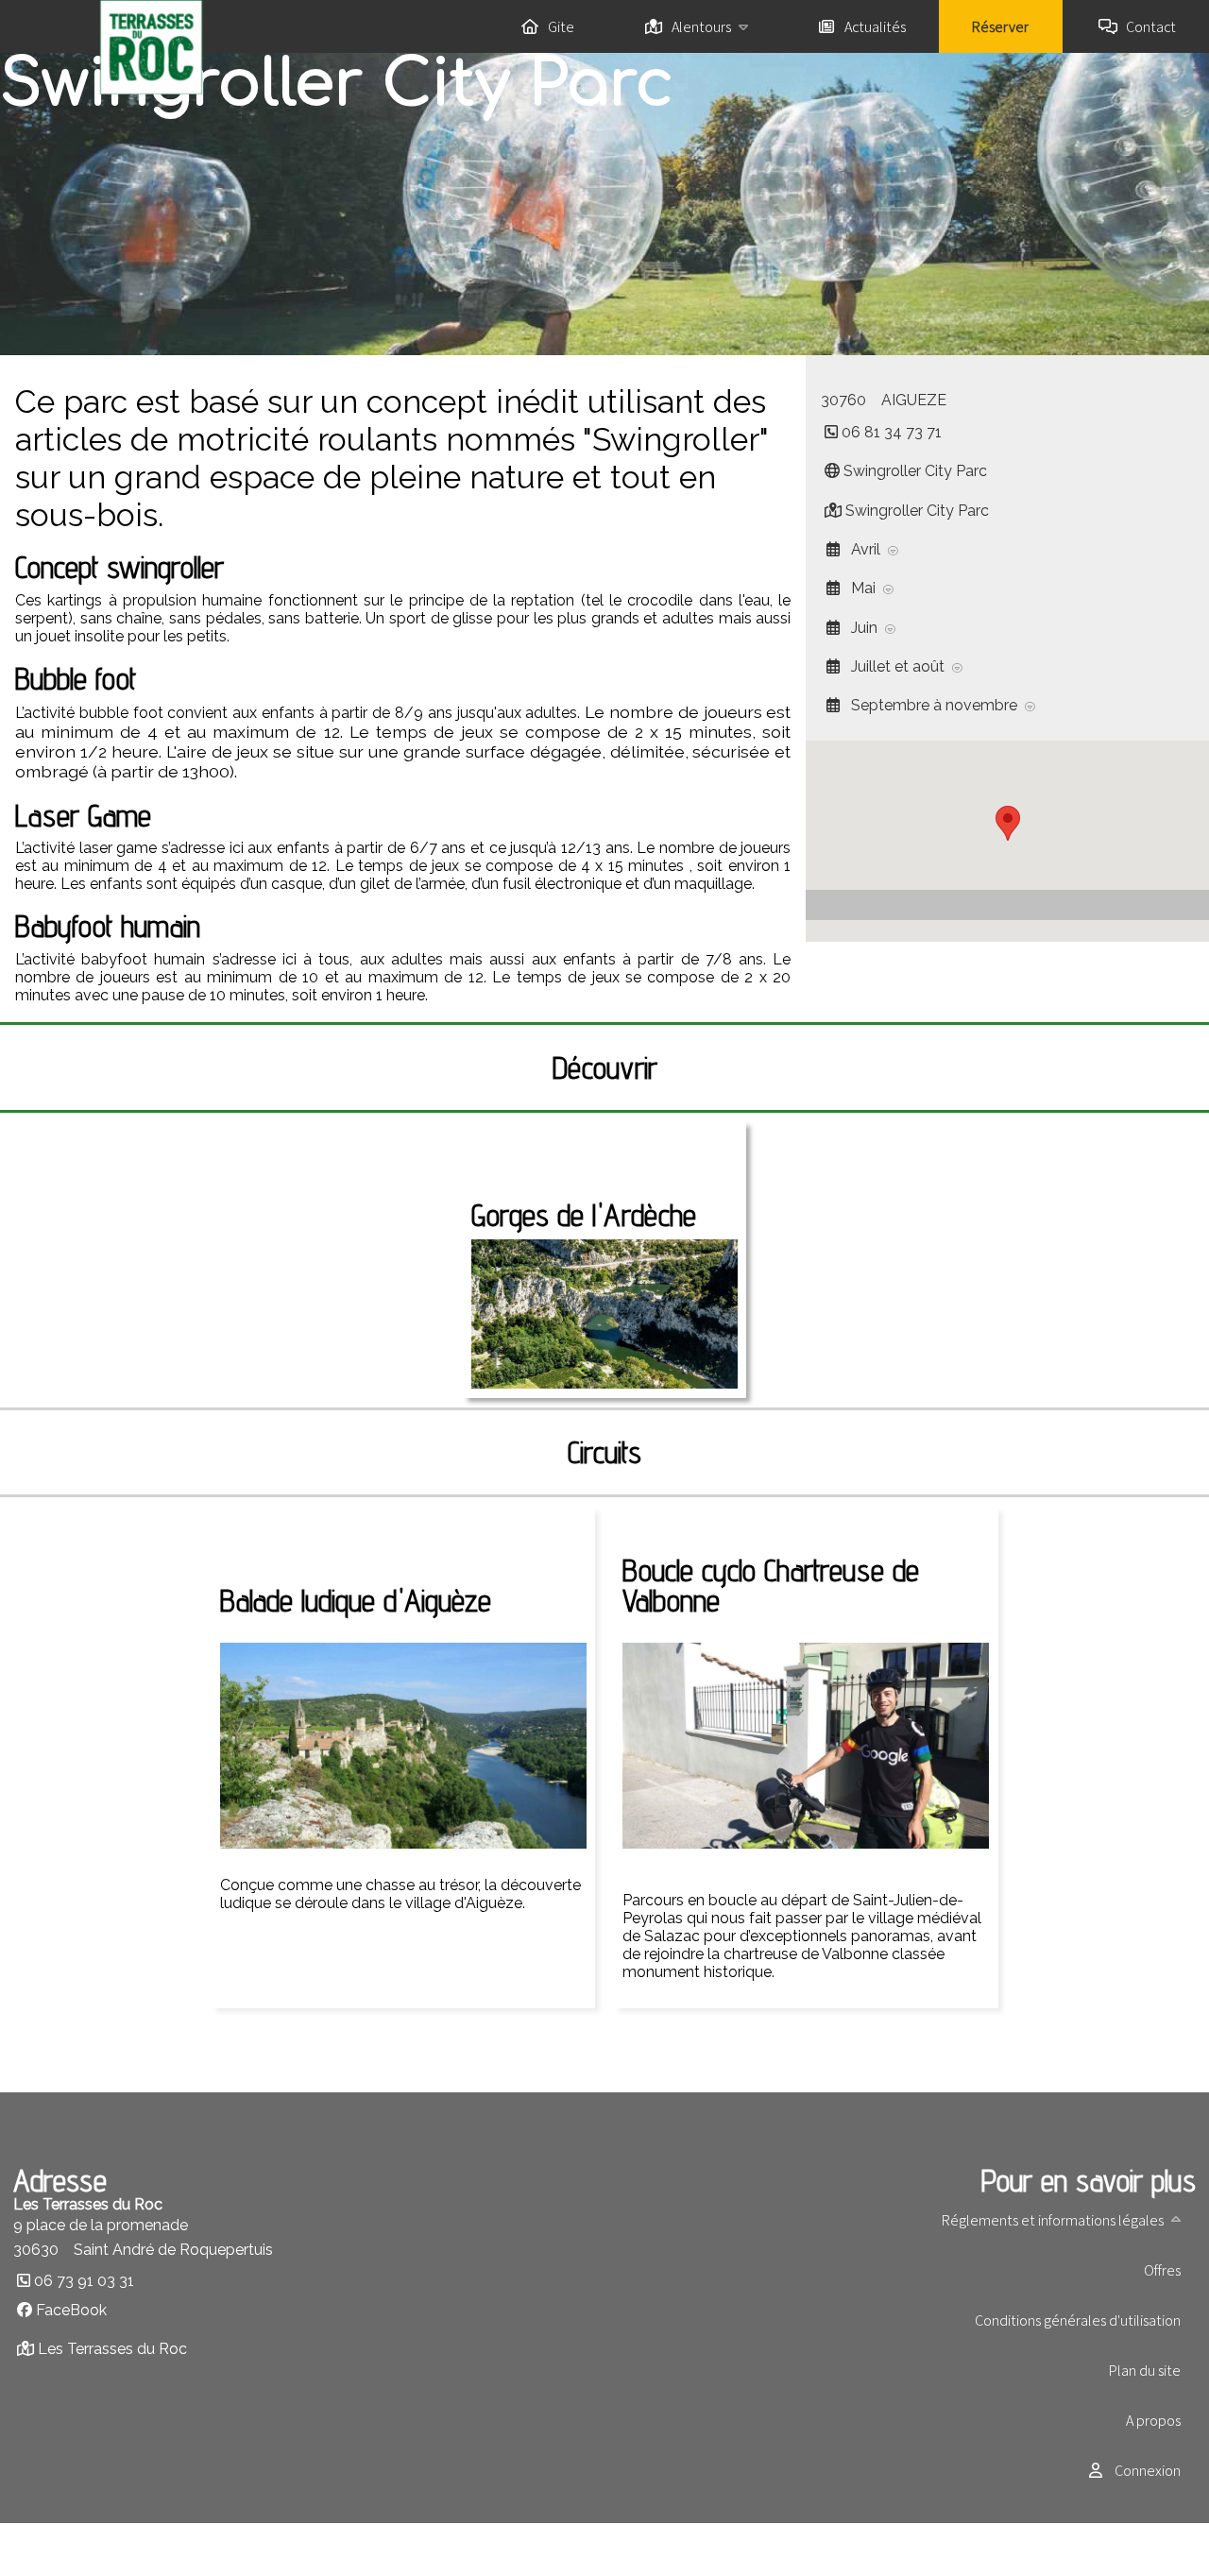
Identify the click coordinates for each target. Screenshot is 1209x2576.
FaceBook (71, 2310)
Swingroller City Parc (915, 471)
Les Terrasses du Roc (112, 2349)
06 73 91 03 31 (84, 2281)
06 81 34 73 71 (892, 432)
